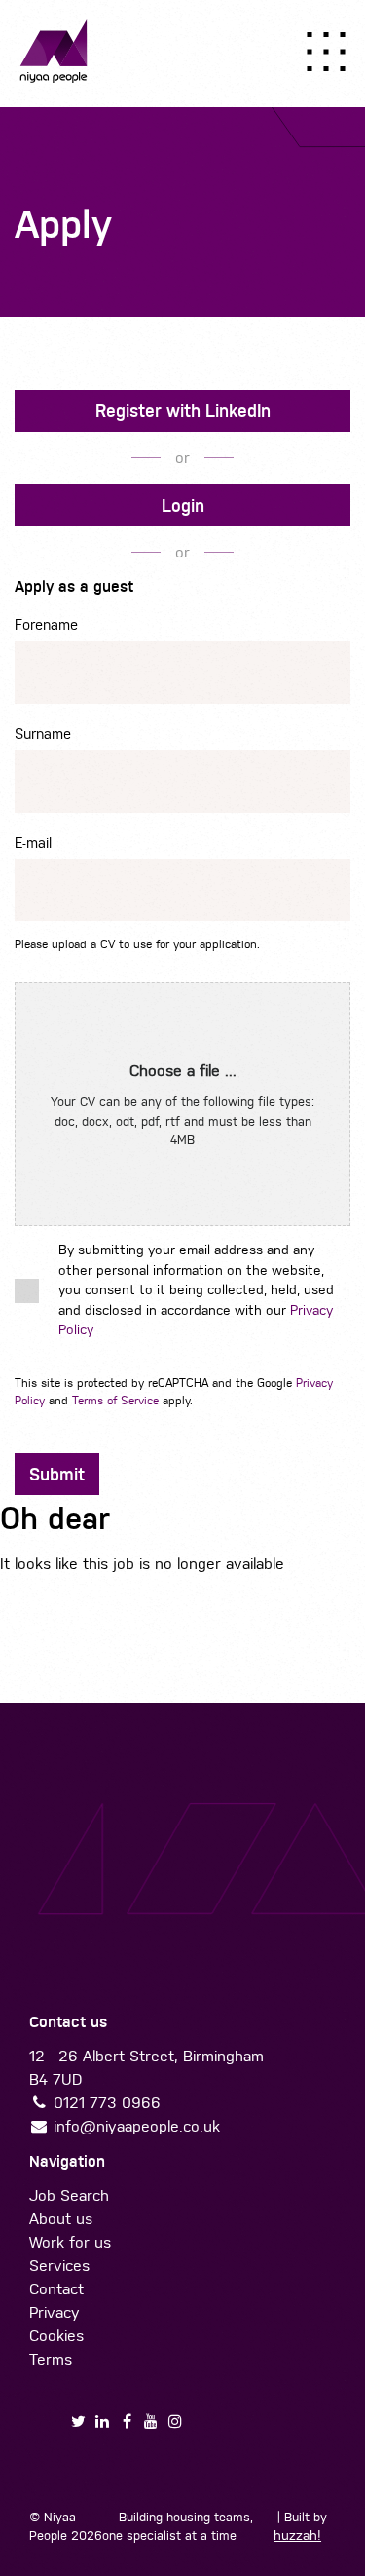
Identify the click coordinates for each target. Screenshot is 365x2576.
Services (59, 2266)
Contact (56, 2289)
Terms (51, 2359)
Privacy (55, 2312)
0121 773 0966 (107, 2103)
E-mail (33, 843)
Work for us (70, 2242)
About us (61, 2219)
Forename (46, 624)
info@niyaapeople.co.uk (137, 2126)
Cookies (56, 2336)
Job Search (69, 2195)
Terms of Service (115, 1401)
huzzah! (297, 2536)
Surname (43, 733)
